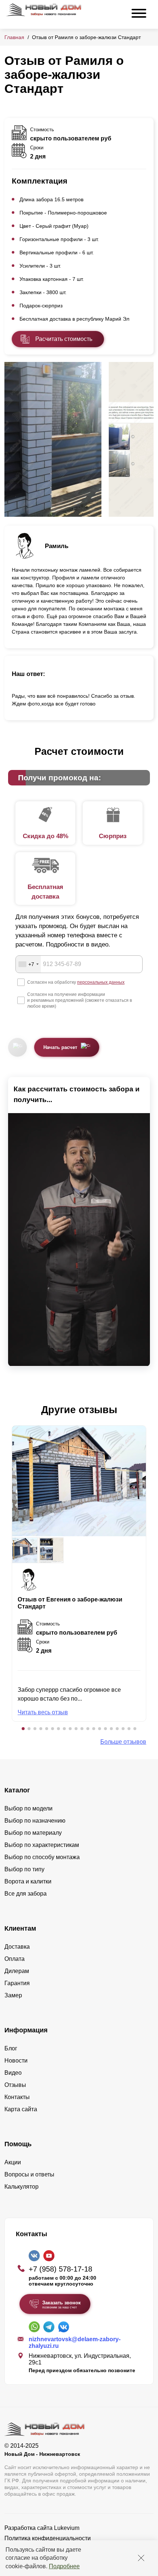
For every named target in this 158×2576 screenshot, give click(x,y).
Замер (13, 1995)
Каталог (17, 1790)
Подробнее (64, 2566)
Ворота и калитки (28, 1881)
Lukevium (67, 2528)
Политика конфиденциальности (48, 2538)
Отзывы (15, 2085)
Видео (13, 2073)
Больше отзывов (123, 1742)
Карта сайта (21, 2109)
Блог (11, 2048)
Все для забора (26, 1894)
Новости (16, 2061)
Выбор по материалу (33, 1833)
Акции (13, 2162)
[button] (23, 1729)
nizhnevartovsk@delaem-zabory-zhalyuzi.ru (75, 2343)
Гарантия (17, 1983)
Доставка (17, 1947)
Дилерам (17, 1971)
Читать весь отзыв (43, 1712)
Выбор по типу (24, 1869)
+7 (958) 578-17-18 (60, 2269)
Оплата (15, 1959)
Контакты (17, 2097)
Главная (14, 37)
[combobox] (28, 964)
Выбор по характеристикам (42, 1845)
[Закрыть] (141, 2558)
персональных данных (101, 982)
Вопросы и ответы (29, 2174)
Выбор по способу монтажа (42, 1857)
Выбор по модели (28, 1808)
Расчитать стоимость (64, 339)
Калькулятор (21, 2187)
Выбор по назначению (35, 1821)
